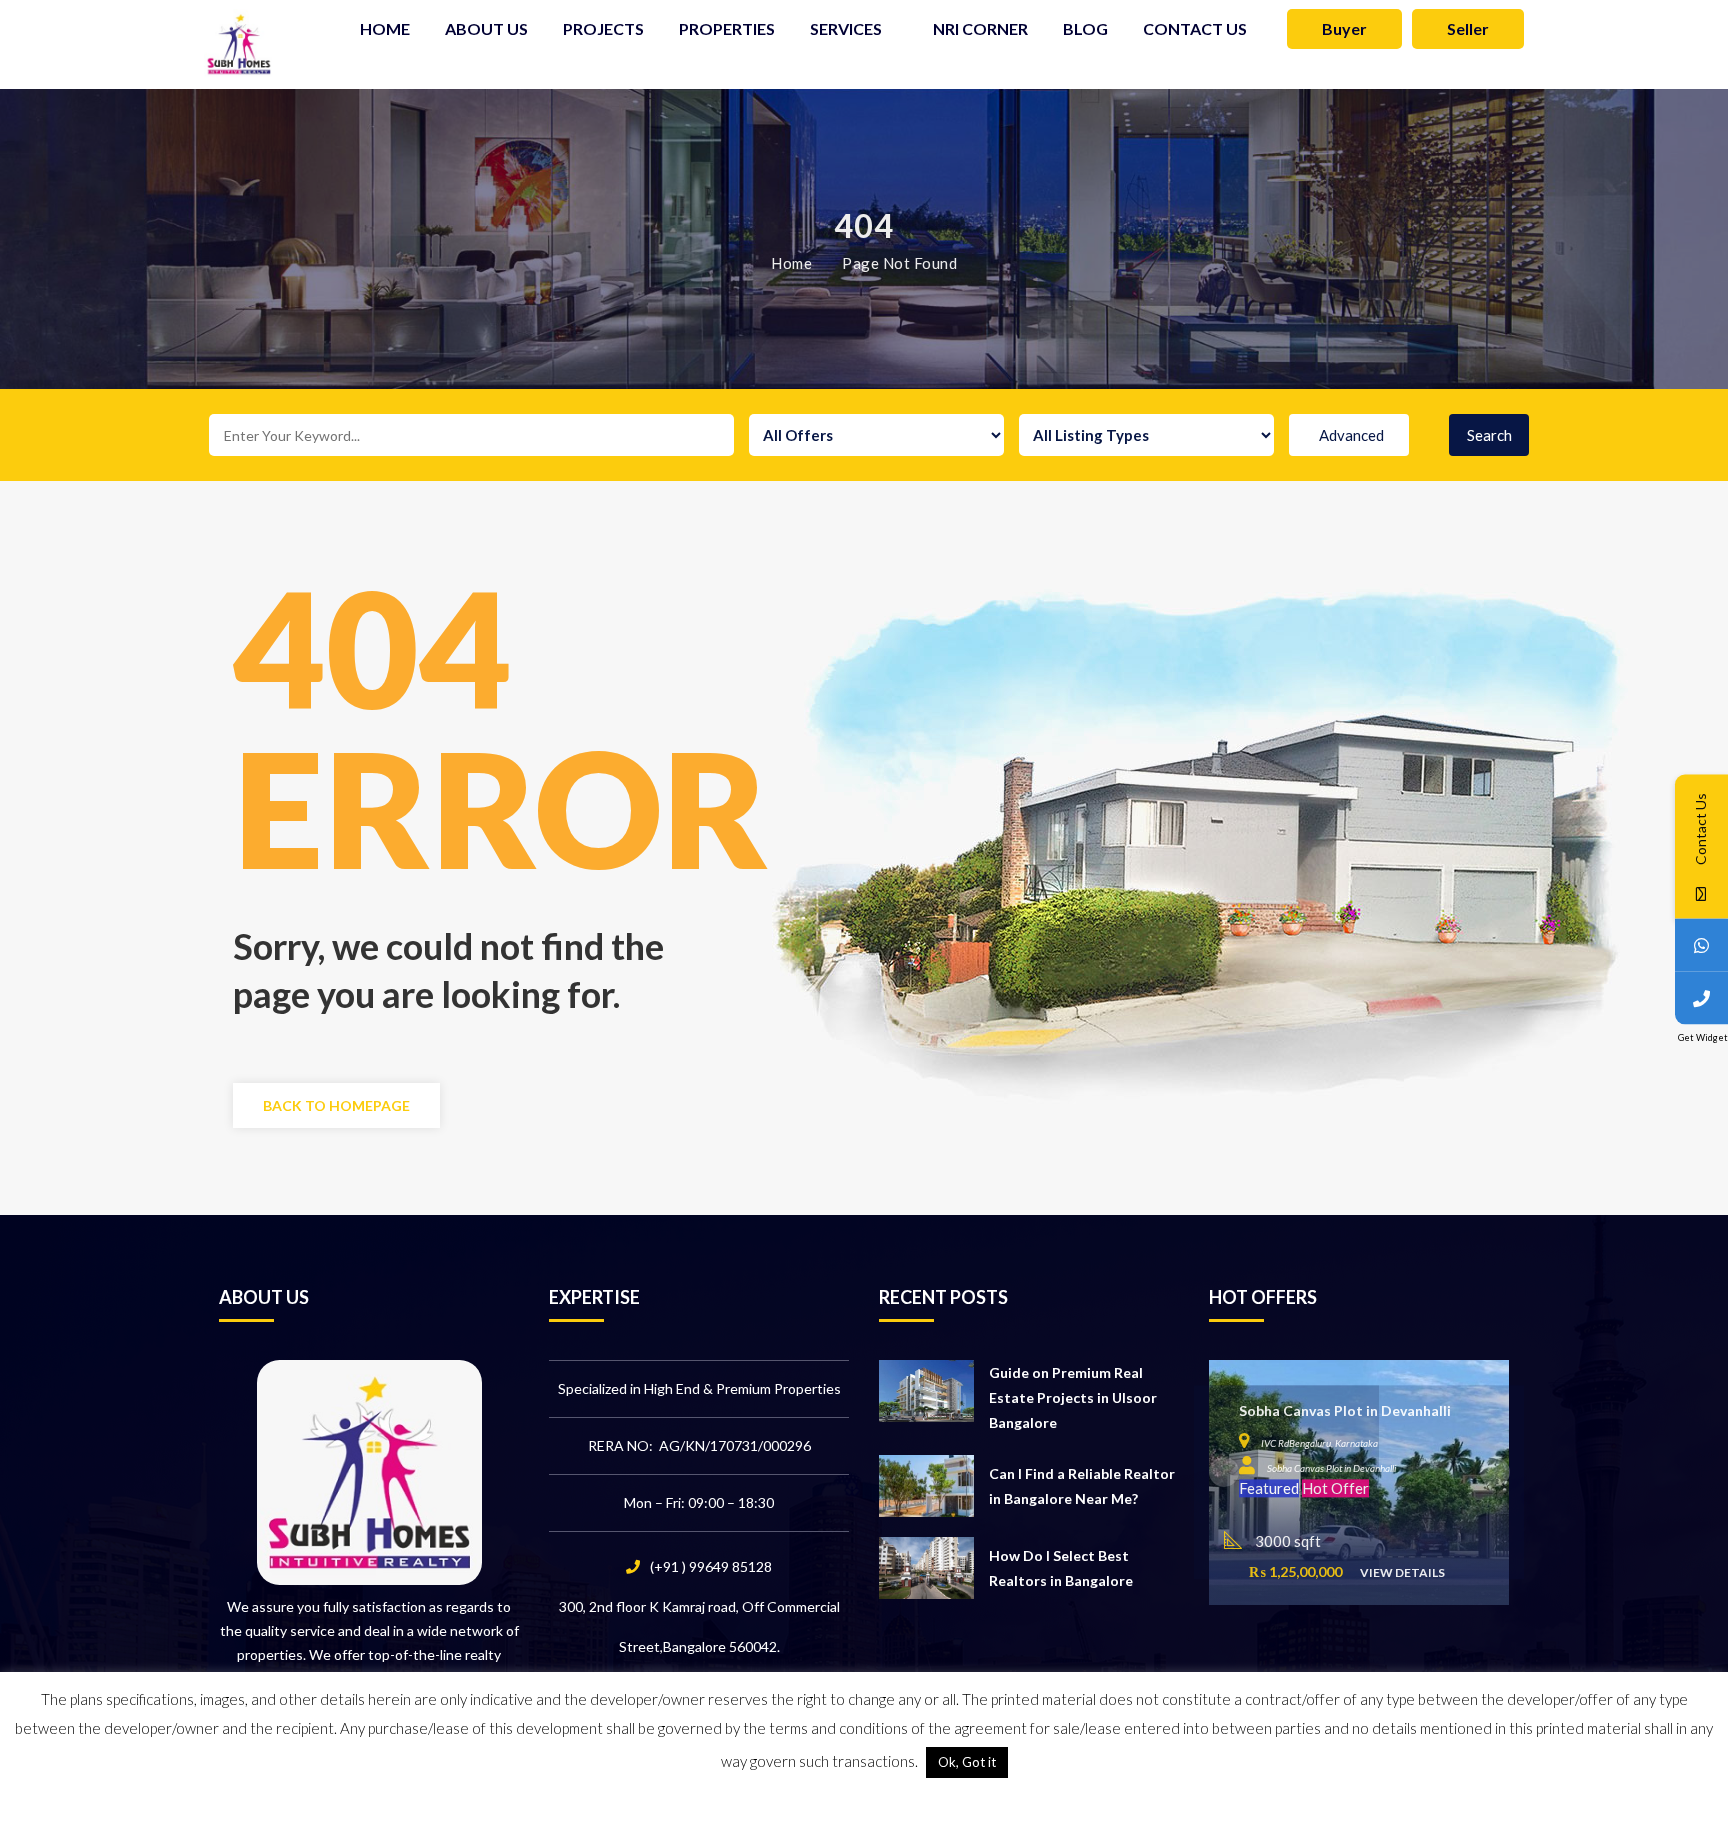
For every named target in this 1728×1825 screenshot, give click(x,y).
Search (1489, 435)
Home (791, 263)
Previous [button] (1224, 1472)
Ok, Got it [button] (967, 1762)
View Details (1402, 1572)
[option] (1359, 1482)
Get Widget (1703, 1036)
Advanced (1351, 435)
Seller (1468, 28)
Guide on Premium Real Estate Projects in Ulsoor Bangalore (1073, 1397)
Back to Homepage (336, 1105)
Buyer (1344, 28)
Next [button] (1495, 1472)
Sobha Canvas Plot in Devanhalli (1345, 1411)
